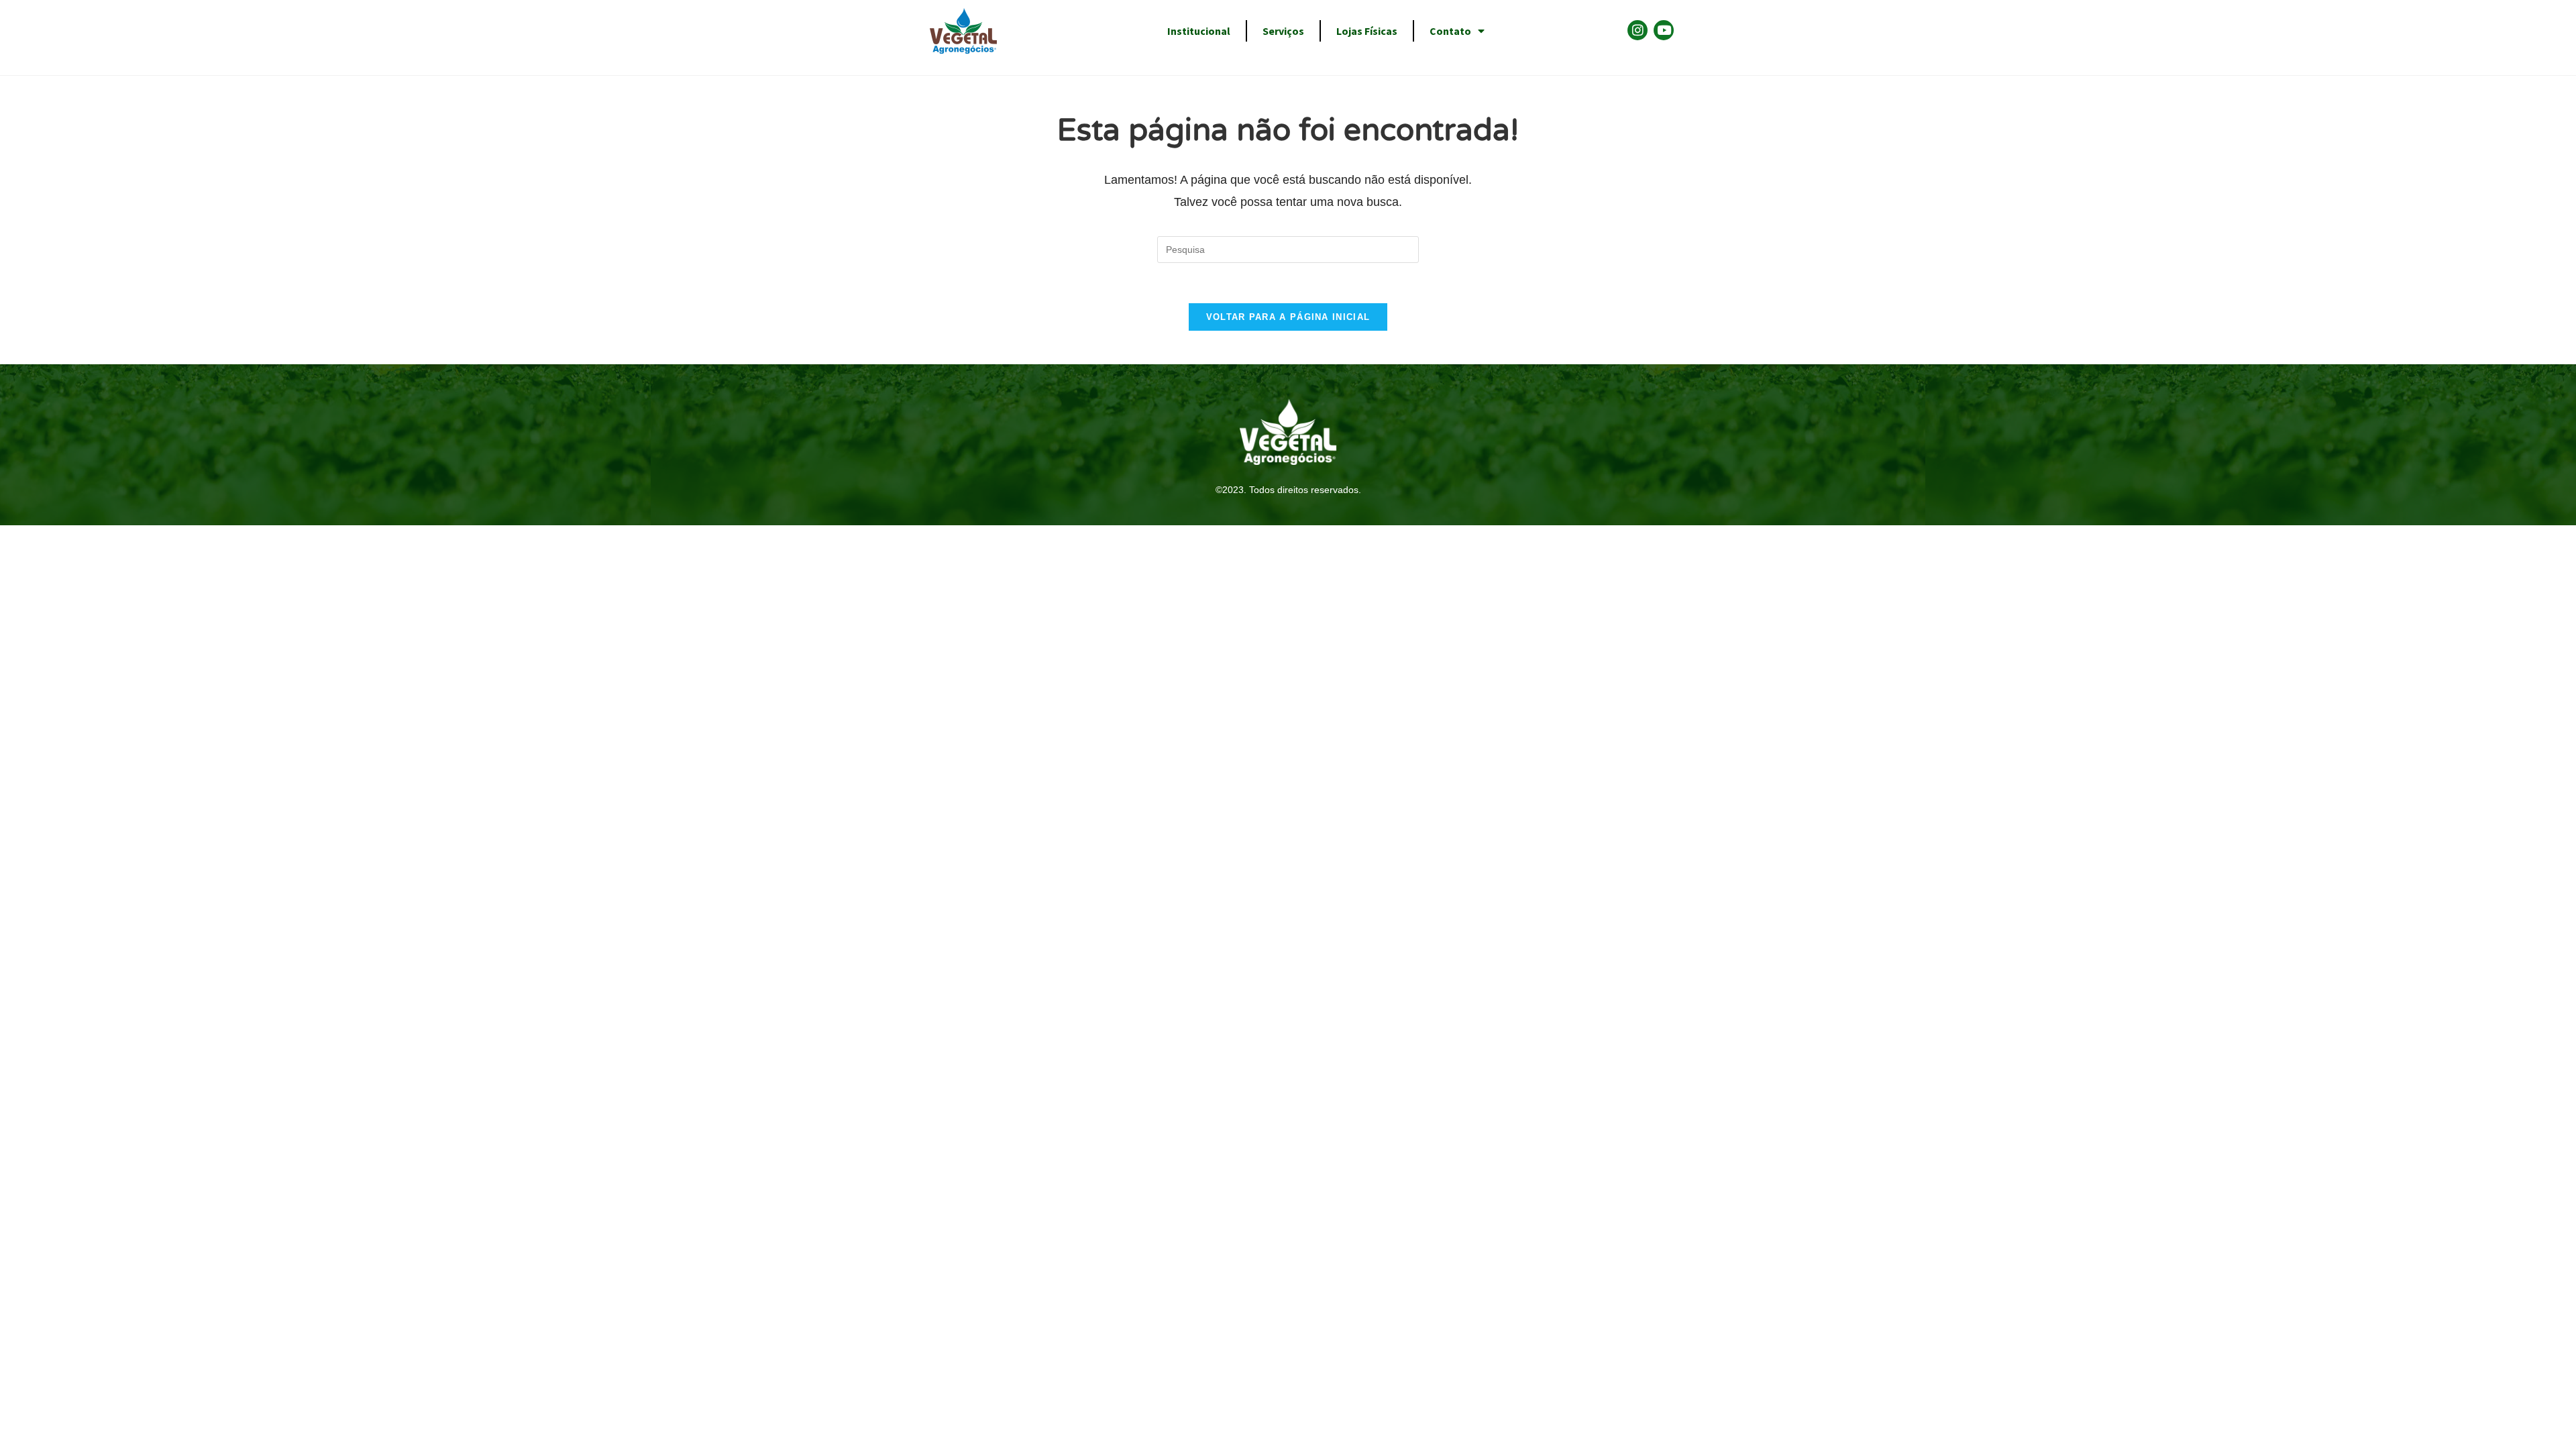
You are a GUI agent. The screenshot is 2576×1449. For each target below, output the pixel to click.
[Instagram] (1638, 30)
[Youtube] (1664, 30)
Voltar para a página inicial (1288, 317)
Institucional (1199, 31)
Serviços (1283, 31)
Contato (1450, 31)
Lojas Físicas (1367, 31)
